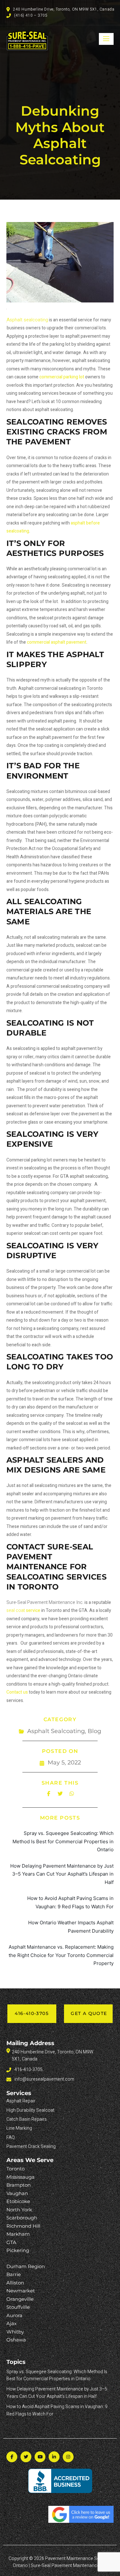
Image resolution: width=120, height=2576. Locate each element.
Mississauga (20, 2177)
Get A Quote (89, 2013)
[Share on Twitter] (60, 1794)
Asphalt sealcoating (27, 320)
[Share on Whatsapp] (72, 1794)
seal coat (23, 1610)
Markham (18, 2234)
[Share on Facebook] (49, 1794)
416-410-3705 (32, 2013)
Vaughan (17, 2193)
